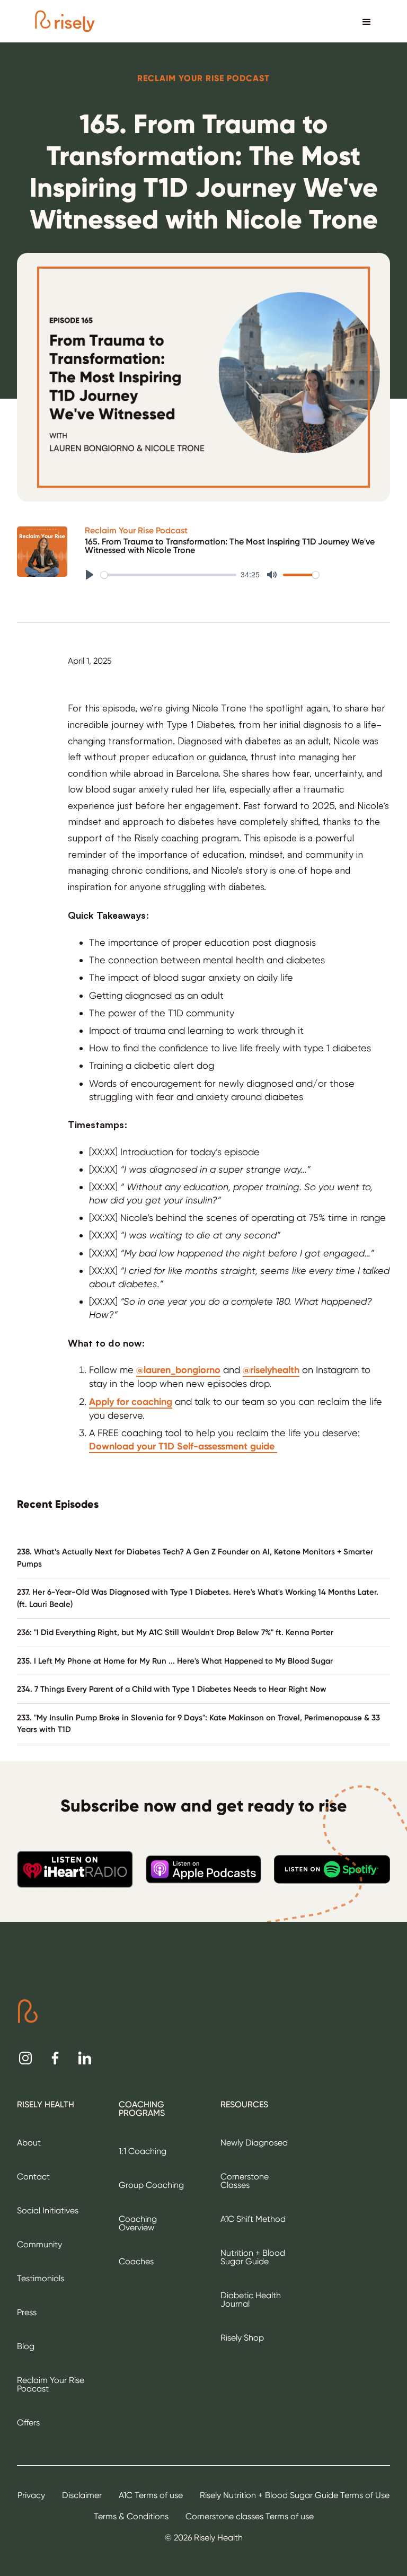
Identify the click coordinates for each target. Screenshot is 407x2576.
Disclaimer (82, 2495)
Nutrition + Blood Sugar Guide (253, 2257)
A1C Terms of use (151, 2495)
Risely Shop (242, 2338)
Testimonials (41, 2278)
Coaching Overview (138, 2223)
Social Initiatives (48, 2210)
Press (27, 2312)
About (29, 2143)
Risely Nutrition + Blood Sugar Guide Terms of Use (295, 2495)
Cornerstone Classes (245, 2181)
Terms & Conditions (131, 2516)
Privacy (31, 2495)
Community (39, 2244)
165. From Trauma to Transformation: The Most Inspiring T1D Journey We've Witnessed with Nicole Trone (230, 546)
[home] (65, 21)
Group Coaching (151, 2185)
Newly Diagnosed (254, 2143)
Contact (33, 2177)
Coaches (136, 2261)
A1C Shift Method (253, 2219)
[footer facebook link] (55, 2058)
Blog (26, 2346)
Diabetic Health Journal (251, 2300)
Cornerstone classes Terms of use (250, 2516)
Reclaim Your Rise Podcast (136, 531)
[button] (367, 21)
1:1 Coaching (143, 2151)
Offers (28, 2423)
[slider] (169, 575)
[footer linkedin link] (85, 2058)
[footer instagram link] (25, 2058)
